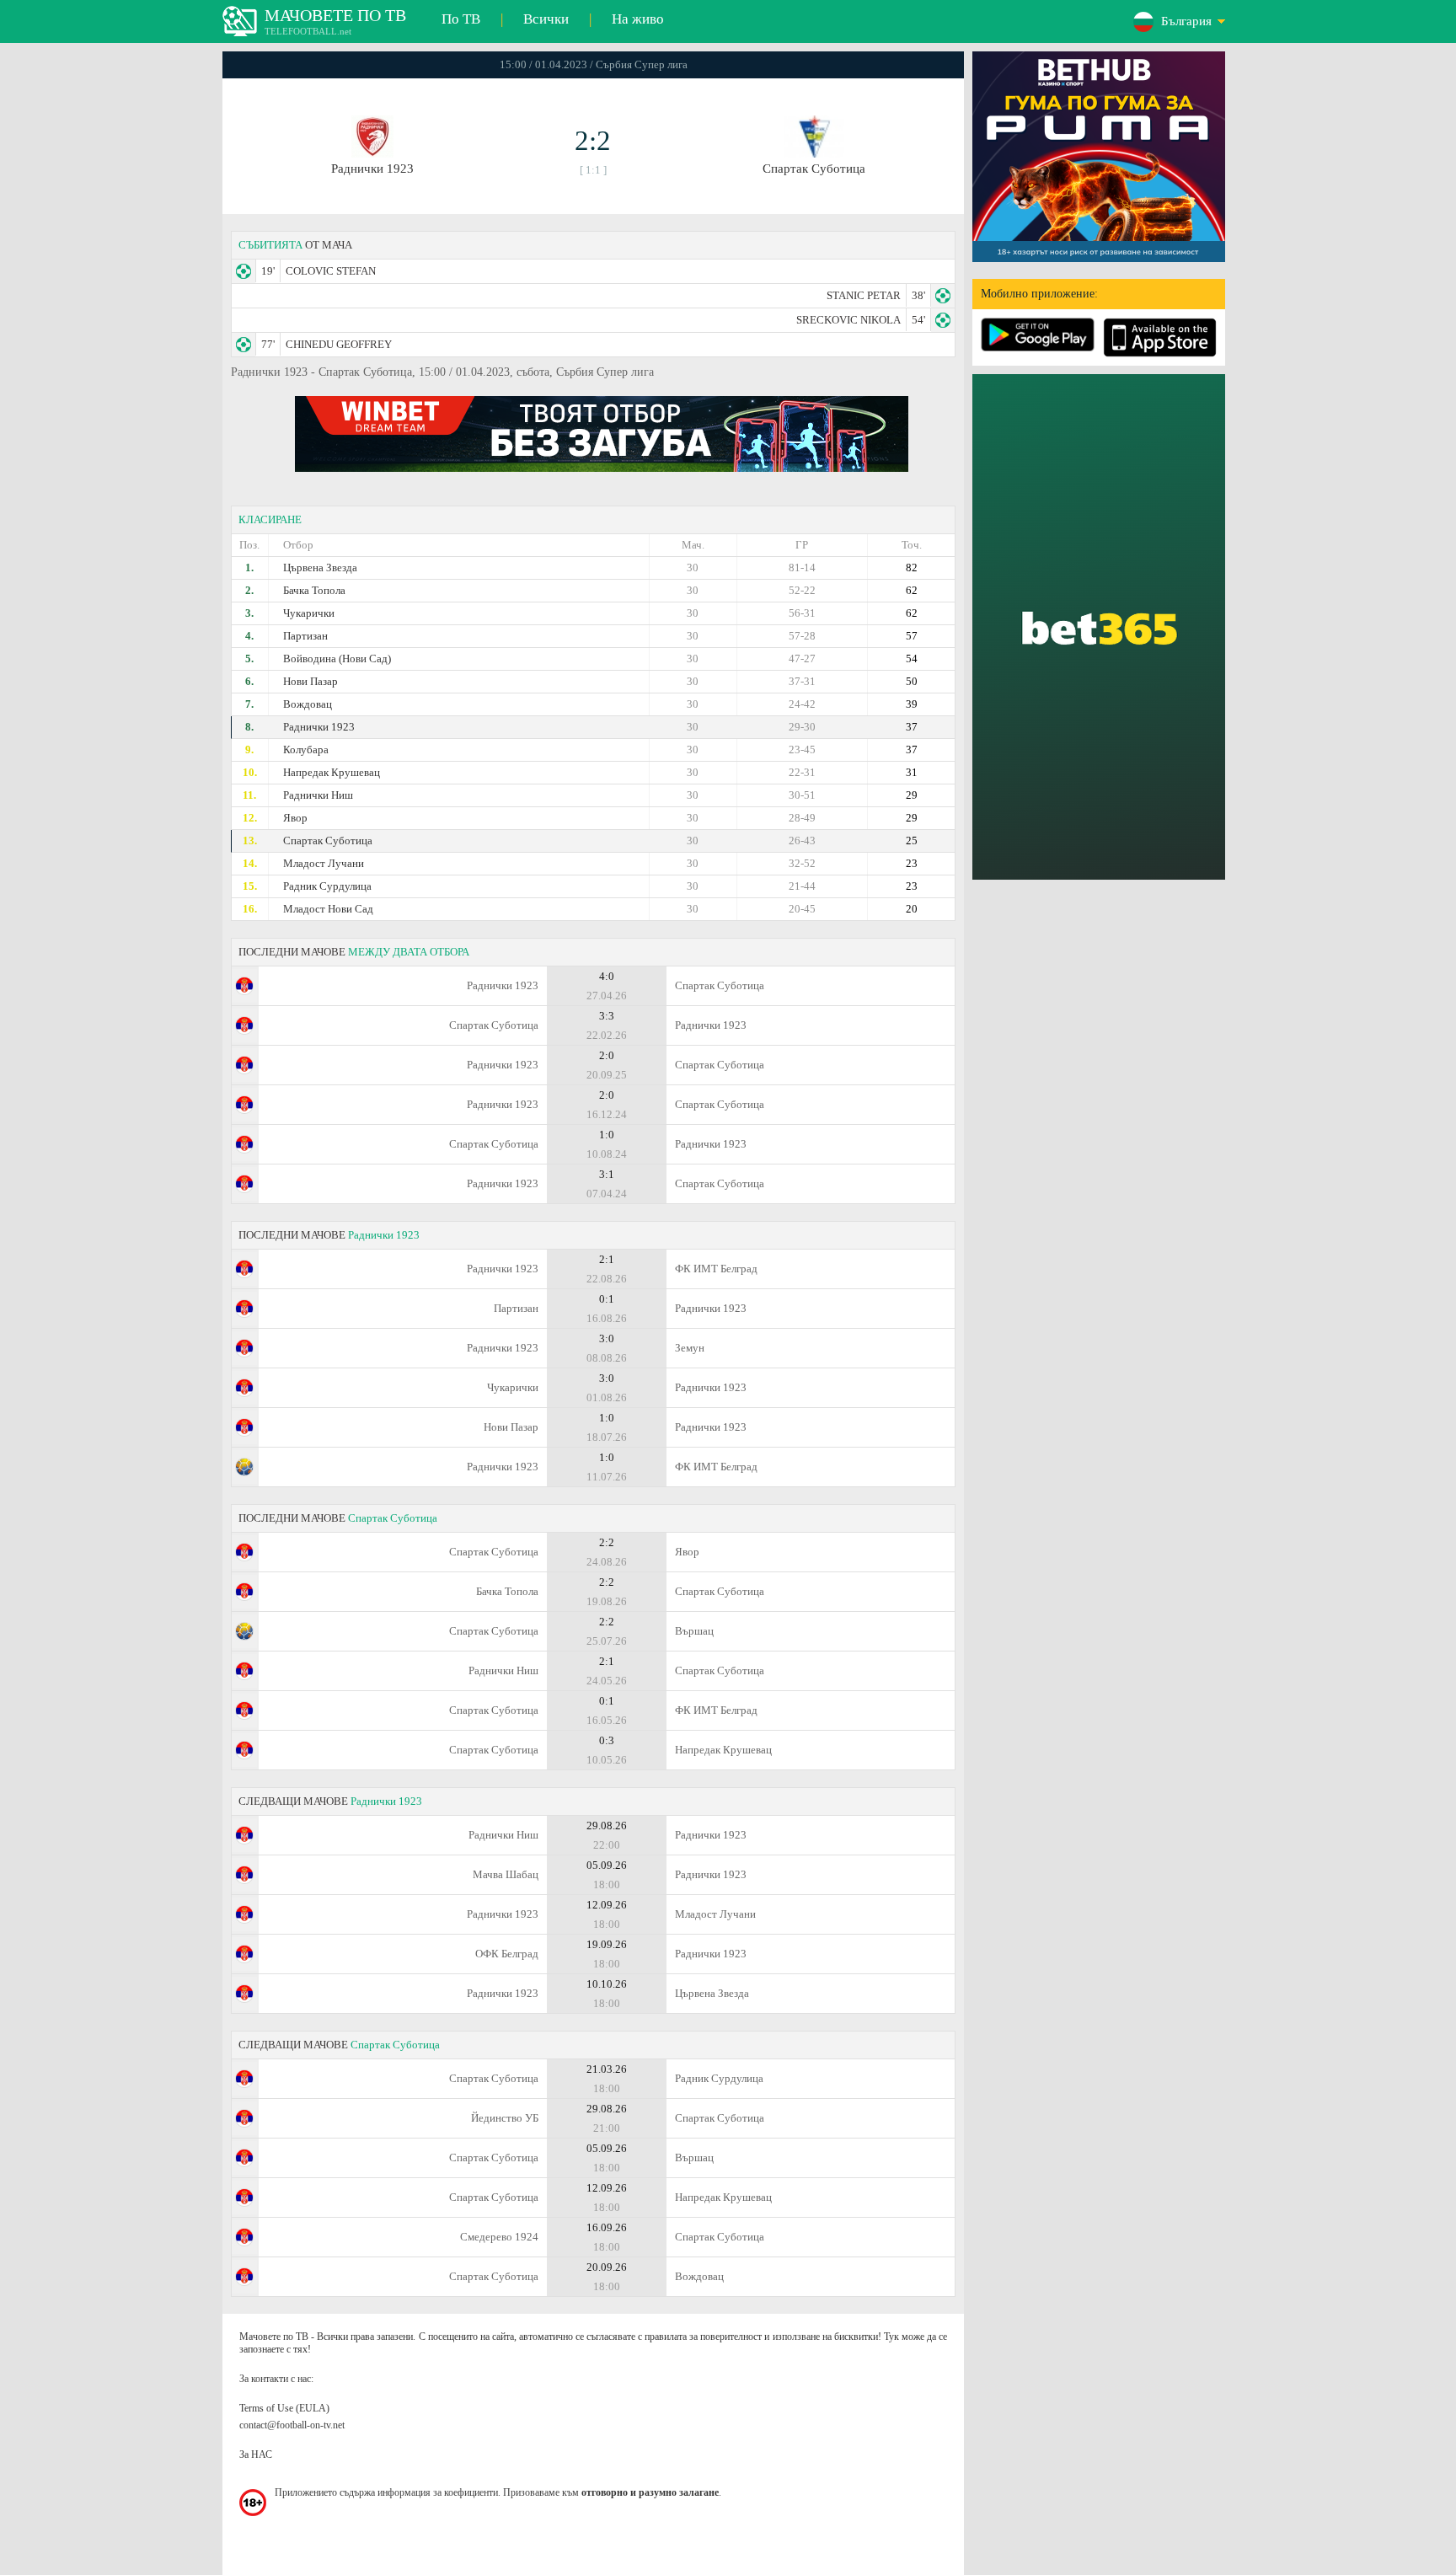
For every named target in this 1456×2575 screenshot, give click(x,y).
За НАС (256, 2455)
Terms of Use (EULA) (284, 2408)
